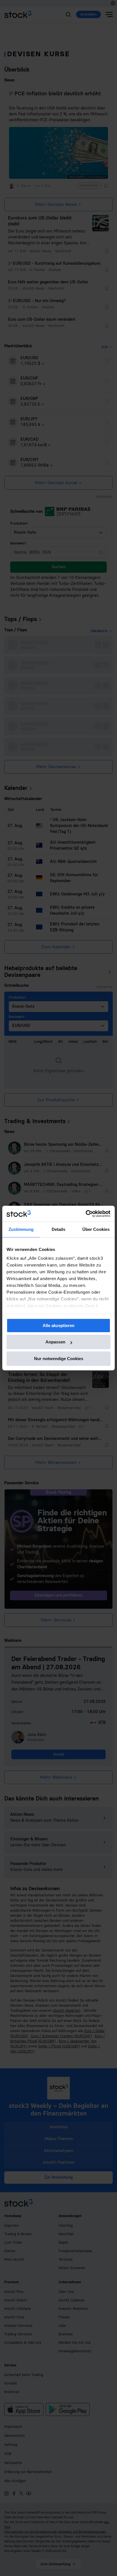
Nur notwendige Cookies (59, 1359)
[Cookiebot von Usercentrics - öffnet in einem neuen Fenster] (86, 1214)
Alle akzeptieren (58, 1325)
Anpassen (55, 1342)
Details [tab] (59, 1229)
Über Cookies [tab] (96, 1229)
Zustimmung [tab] (21, 1229)
